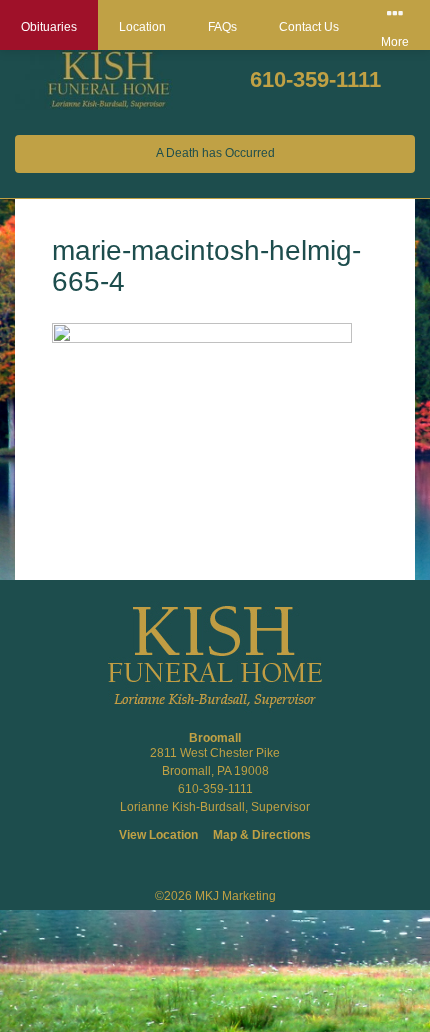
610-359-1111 (315, 79)
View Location (158, 835)
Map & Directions (262, 835)
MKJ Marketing (235, 896)
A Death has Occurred (215, 153)
